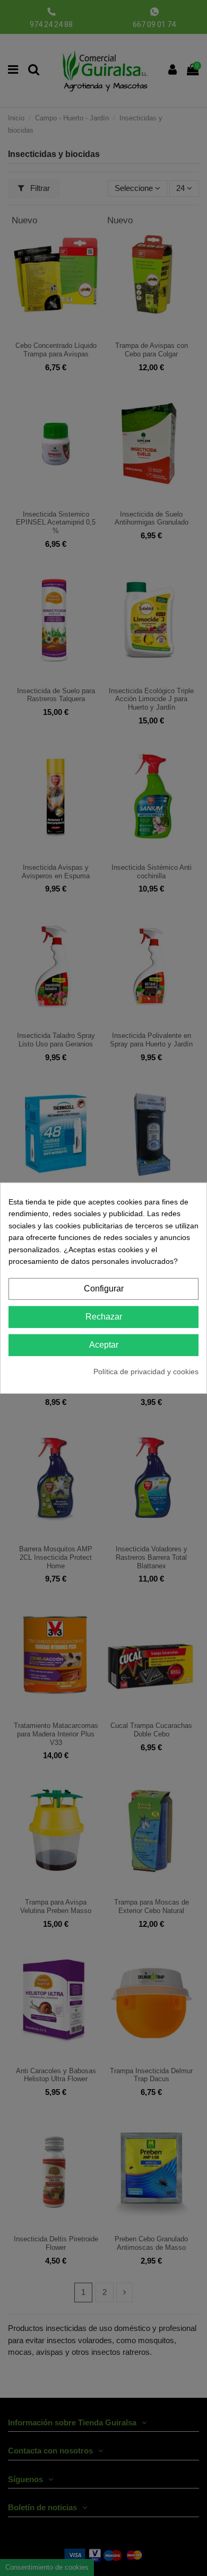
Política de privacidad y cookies (146, 1371)
